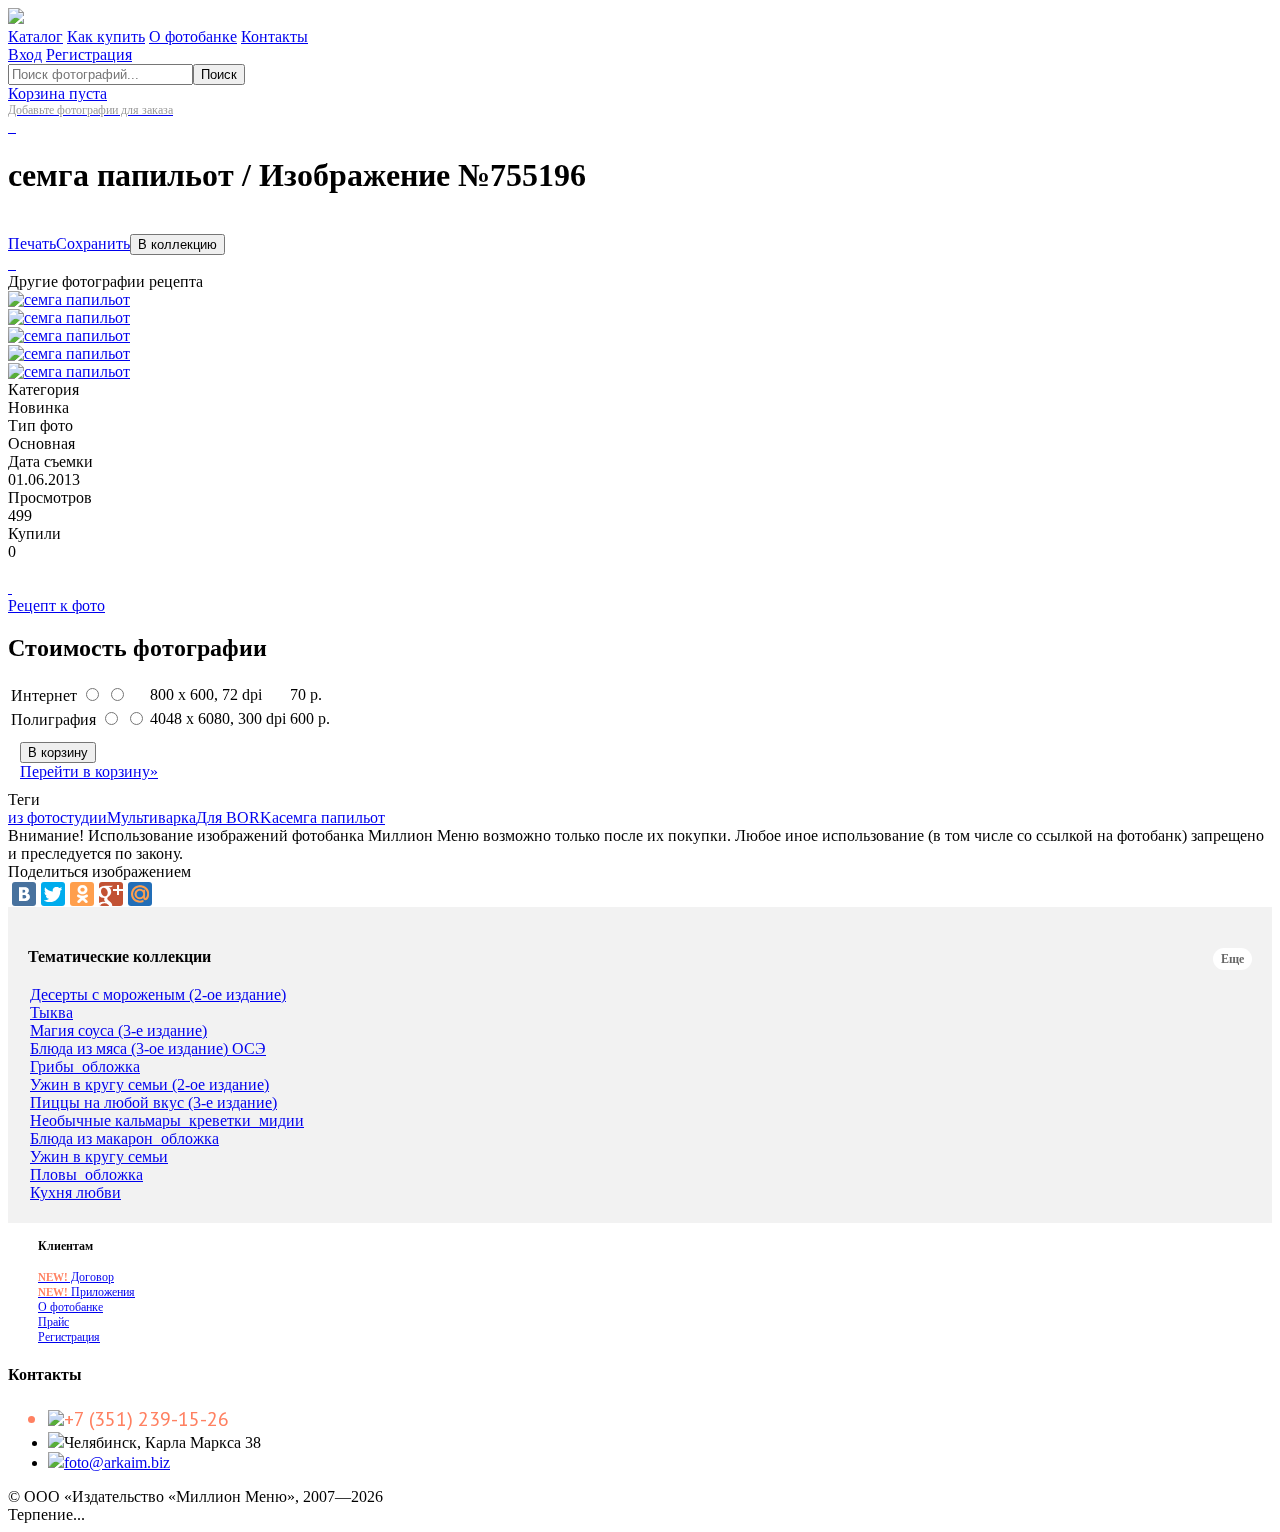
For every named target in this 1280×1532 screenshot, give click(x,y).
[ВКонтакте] (24, 894)
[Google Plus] (111, 894)
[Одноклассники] (82, 894)
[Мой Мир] (140, 894)
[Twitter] (53, 894)
